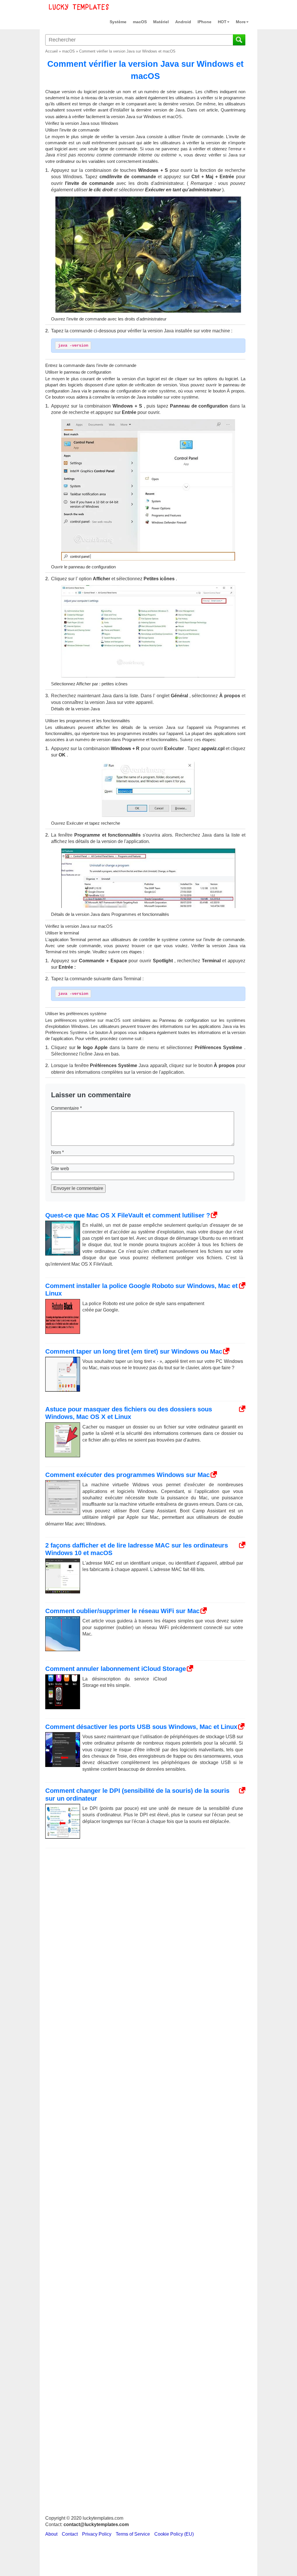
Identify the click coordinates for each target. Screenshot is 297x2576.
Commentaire (66, 1108)
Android (183, 22)
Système (118, 22)
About (51, 2534)
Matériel (161, 22)
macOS (140, 22)
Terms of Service (133, 2534)
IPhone (204, 22)
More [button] (241, 22)
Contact (70, 2534)
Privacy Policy (97, 2534)
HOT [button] (222, 22)
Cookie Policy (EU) (174, 2534)
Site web (60, 1169)
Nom (57, 1152)
